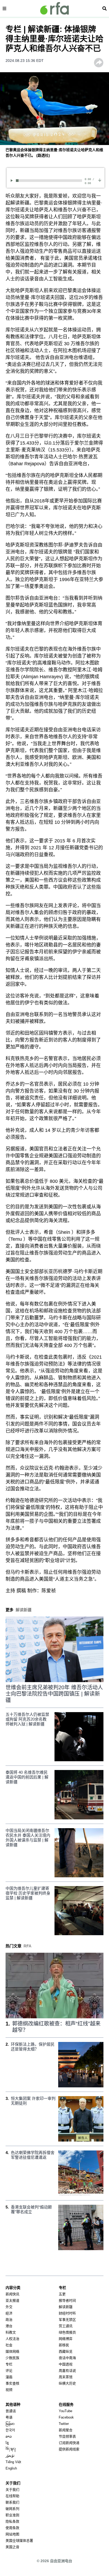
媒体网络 (12, 2351)
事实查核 (12, 2383)
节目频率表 (67, 2436)
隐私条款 (12, 2521)
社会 (9, 2345)
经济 (9, 2313)
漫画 (9, 2377)
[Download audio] (100, 180)
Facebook (66, 2417)
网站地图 (12, 2534)
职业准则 (12, 2515)
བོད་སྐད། (11, 2449)
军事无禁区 (67, 2320)
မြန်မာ (10, 2424)
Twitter (64, 2424)
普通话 (11, 2411)
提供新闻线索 (69, 2449)
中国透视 (66, 2364)
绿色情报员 (67, 2332)
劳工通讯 (66, 2326)
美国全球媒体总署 (19, 2541)
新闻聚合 (66, 2430)
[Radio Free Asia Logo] (54, 8)
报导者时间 (67, 2300)
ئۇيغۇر (10, 2456)
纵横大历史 (67, 2383)
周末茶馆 (66, 2377)
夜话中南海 (67, 2358)
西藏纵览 (66, 2351)
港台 (9, 2326)
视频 (9, 2390)
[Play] (13, 180)
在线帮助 (12, 2496)
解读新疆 (66, 2307)
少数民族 (12, 2358)
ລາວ (9, 2436)
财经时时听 (67, 2313)
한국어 (10, 2430)
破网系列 (12, 2509)
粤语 (9, 2417)
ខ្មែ (7, 2443)
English (11, 2468)
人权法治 (12, 2339)
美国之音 (12, 2547)
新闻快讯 (12, 2294)
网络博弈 (66, 2339)
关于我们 (12, 2490)
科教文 (11, 2332)
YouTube (65, 2411)
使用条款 (12, 2528)
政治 (9, 2320)
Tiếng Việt (13, 2462)
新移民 (64, 2345)
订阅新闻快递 (69, 2443)
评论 (9, 2371)
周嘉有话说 (67, 2371)
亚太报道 (12, 2300)
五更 (62, 2294)
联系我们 (12, 2502)
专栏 (9, 2364)
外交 (9, 2307)
